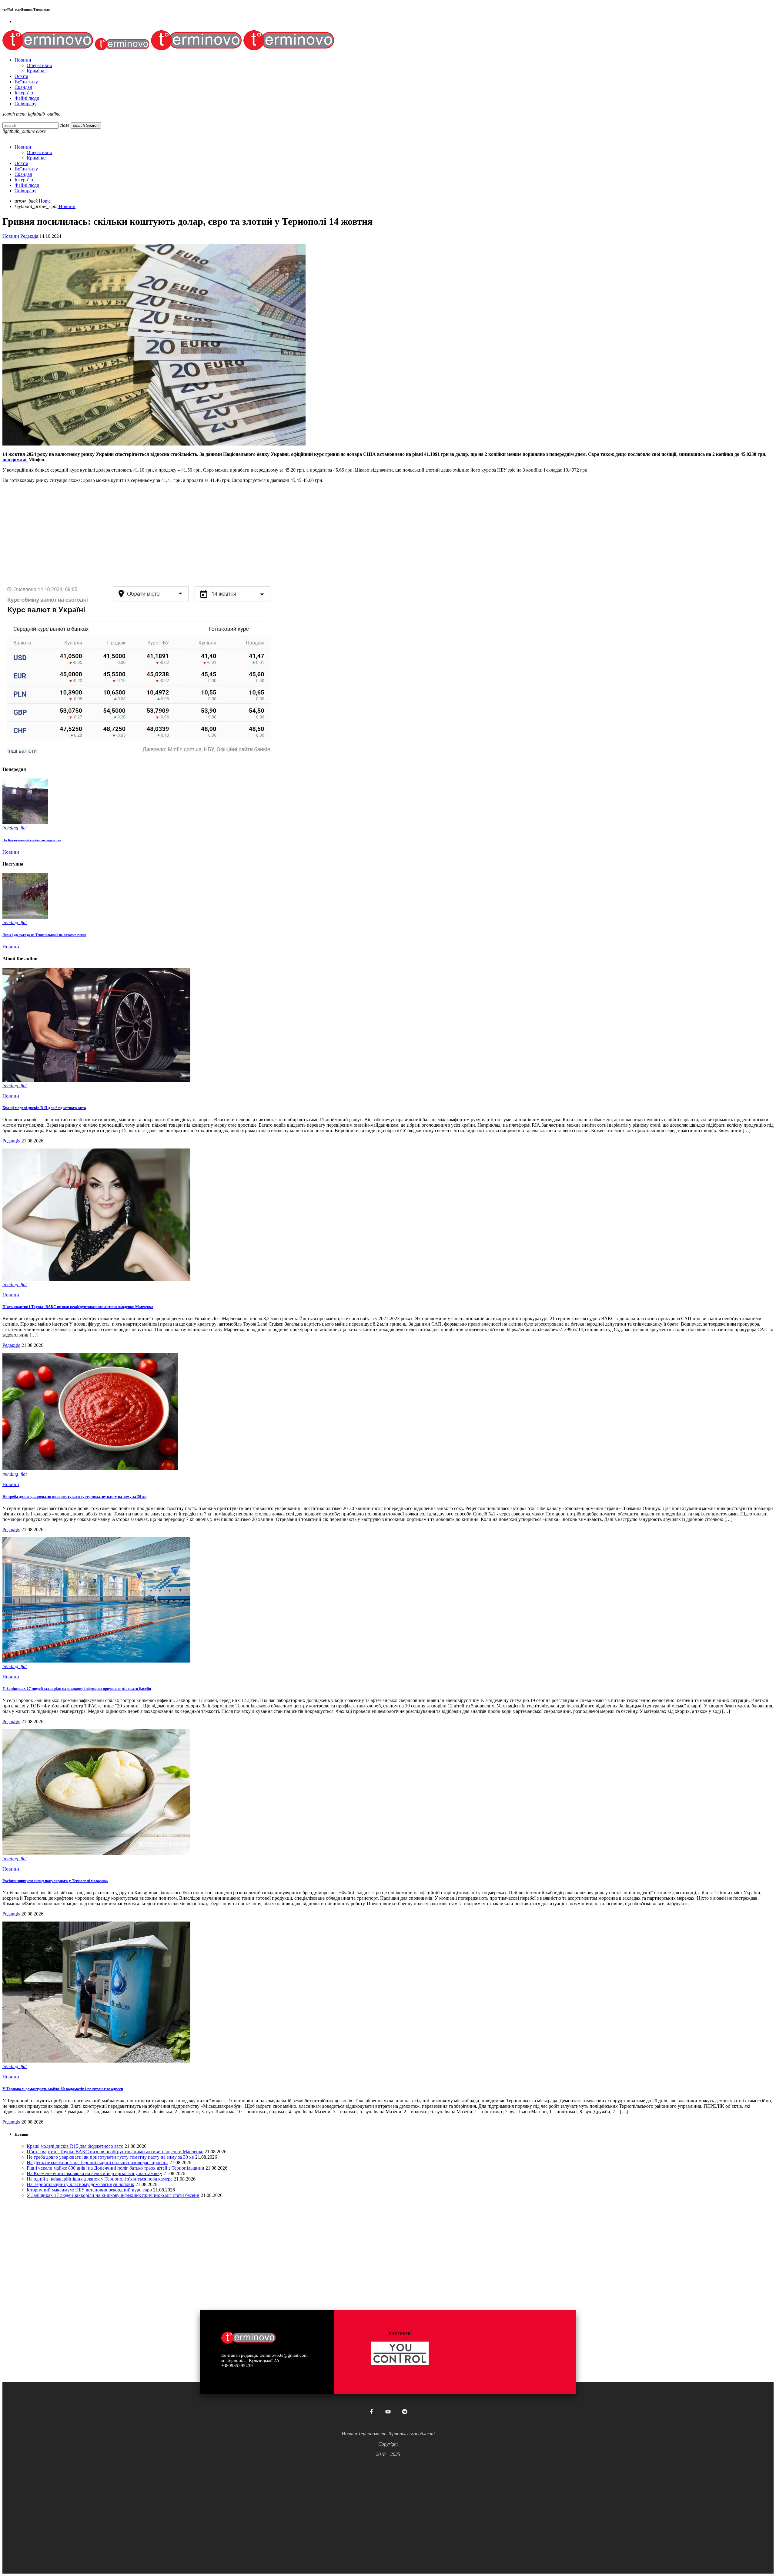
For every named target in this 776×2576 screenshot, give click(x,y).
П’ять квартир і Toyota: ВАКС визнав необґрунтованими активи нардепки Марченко (78, 1307)
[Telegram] (405, 2412)
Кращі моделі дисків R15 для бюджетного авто (44, 1108)
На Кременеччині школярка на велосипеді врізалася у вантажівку (94, 2173)
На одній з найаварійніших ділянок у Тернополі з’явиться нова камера (100, 2179)
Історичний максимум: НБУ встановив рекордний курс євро (89, 2190)
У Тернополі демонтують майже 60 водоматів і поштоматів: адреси (63, 2089)
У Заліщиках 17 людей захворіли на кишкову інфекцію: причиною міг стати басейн (77, 1688)
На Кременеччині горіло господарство (32, 840)
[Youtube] (388, 2412)
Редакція (29, 236)
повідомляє (15, 460)
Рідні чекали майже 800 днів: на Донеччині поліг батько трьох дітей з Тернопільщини (115, 2168)
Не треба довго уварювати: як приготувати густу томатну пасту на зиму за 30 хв (74, 1497)
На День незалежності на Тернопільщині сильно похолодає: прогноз (97, 2162)
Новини (11, 236)
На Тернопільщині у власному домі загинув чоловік (80, 2184)
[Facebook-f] (371, 2412)
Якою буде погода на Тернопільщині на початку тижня (44, 935)
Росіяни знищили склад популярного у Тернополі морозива (55, 1881)
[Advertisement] (184, 530)
